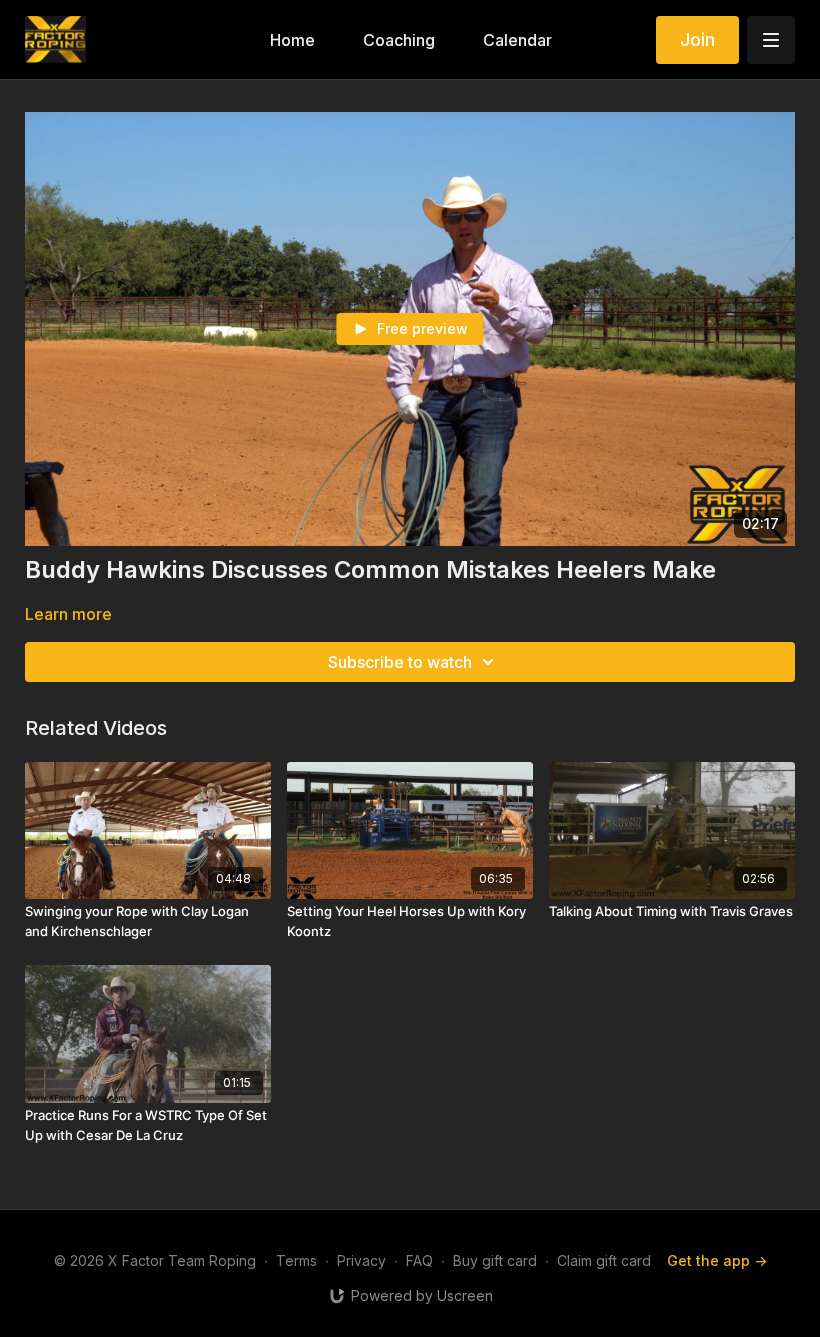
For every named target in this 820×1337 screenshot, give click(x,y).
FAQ (419, 1260)
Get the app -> (717, 1260)
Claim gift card (604, 1260)
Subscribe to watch (400, 662)
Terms (296, 1260)
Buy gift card (495, 1260)
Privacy (361, 1260)
